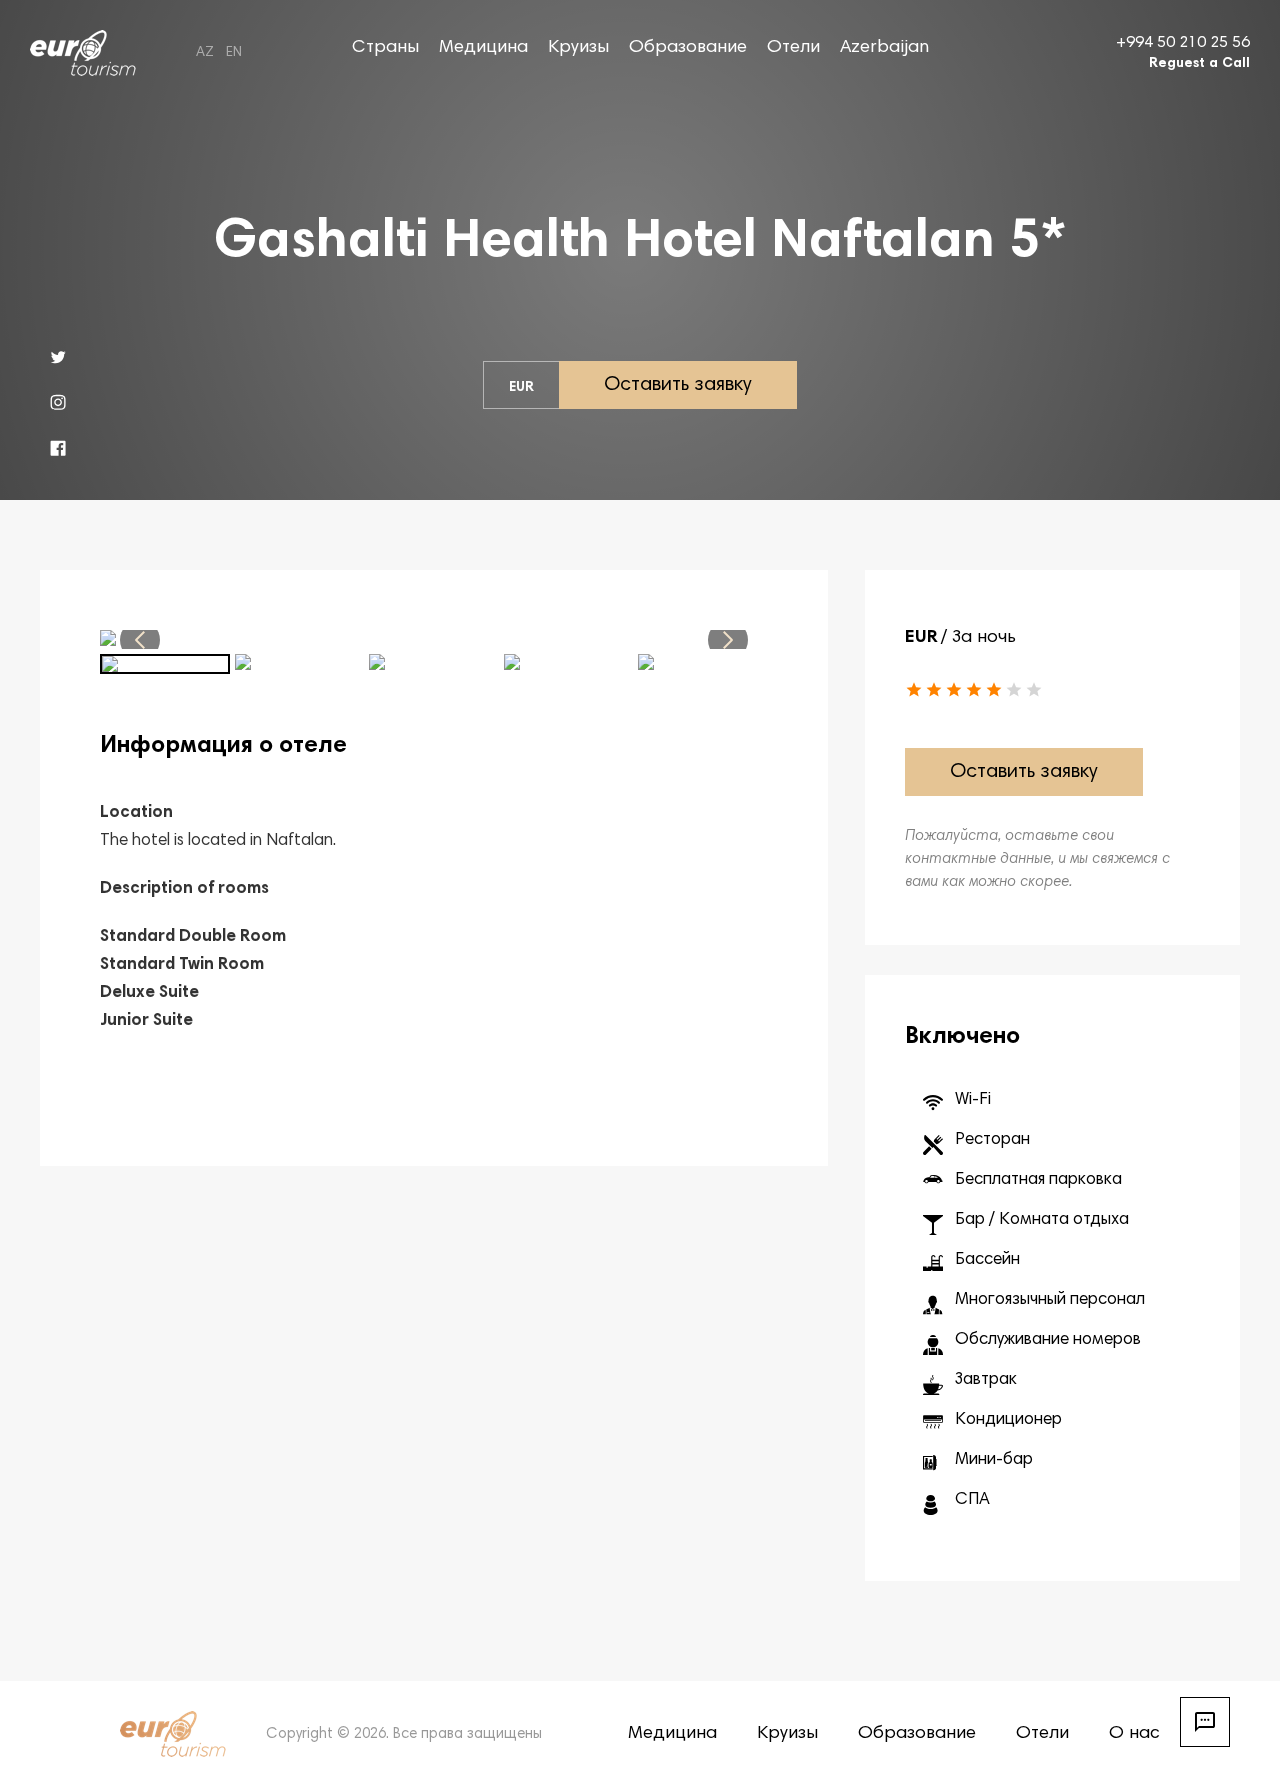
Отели (793, 48)
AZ (205, 53)
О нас (1134, 1734)
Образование (688, 48)
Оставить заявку (678, 385)
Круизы (578, 48)
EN (234, 53)
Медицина (483, 48)
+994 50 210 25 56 (1183, 43)
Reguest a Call (1199, 64)
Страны (385, 48)
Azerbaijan (884, 48)
